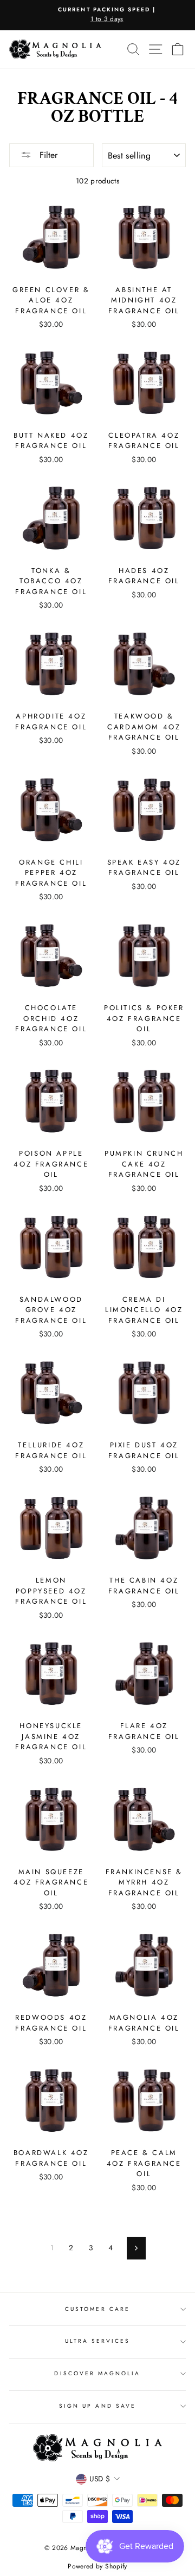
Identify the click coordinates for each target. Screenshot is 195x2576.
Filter (47, 155)
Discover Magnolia (97, 2373)
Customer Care (97, 2309)
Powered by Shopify (97, 2566)
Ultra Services (98, 2341)
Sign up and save (97, 2406)
